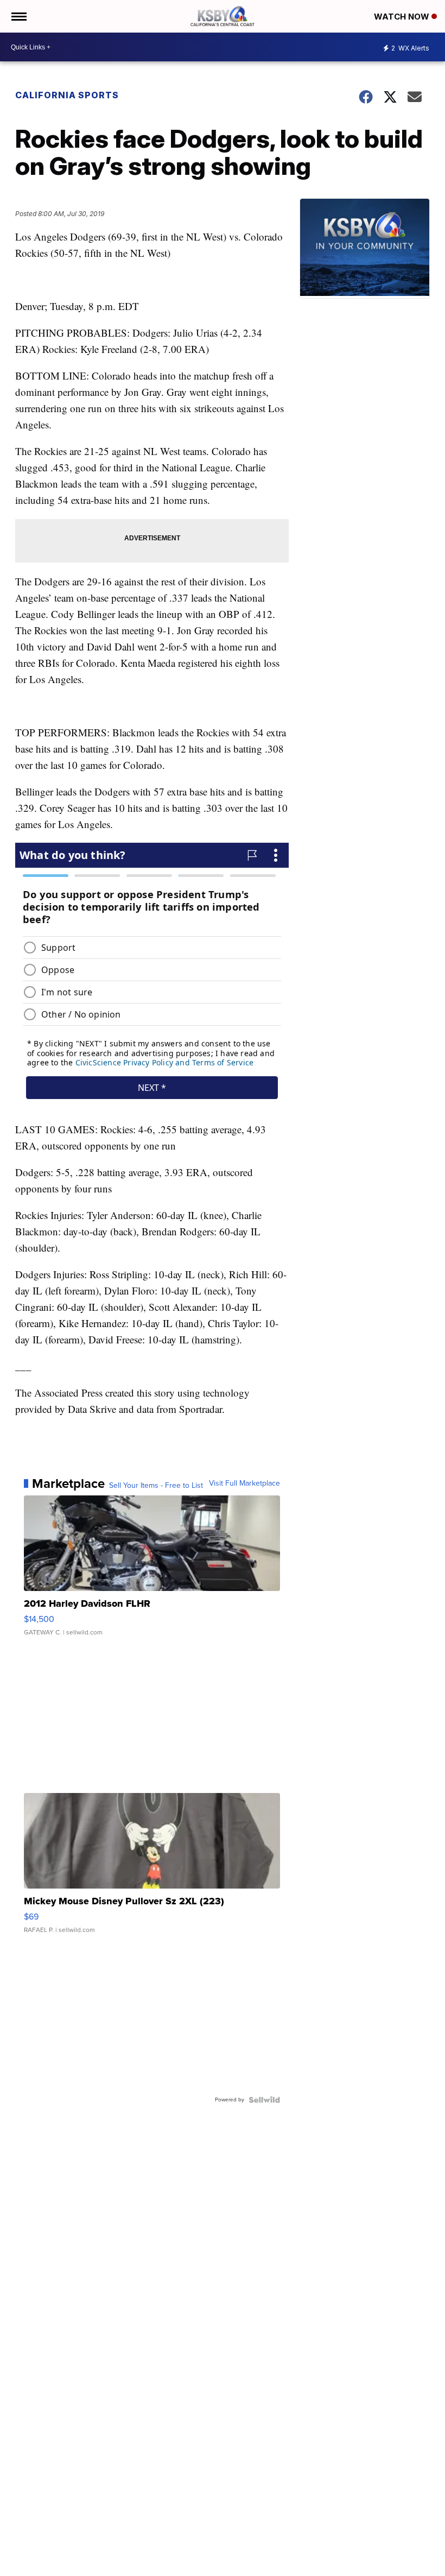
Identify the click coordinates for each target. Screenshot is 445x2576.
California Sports (67, 95)
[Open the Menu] (18, 16)
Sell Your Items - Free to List (156, 1486)
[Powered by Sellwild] (264, 2100)
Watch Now (403, 17)
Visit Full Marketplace (244, 1483)
